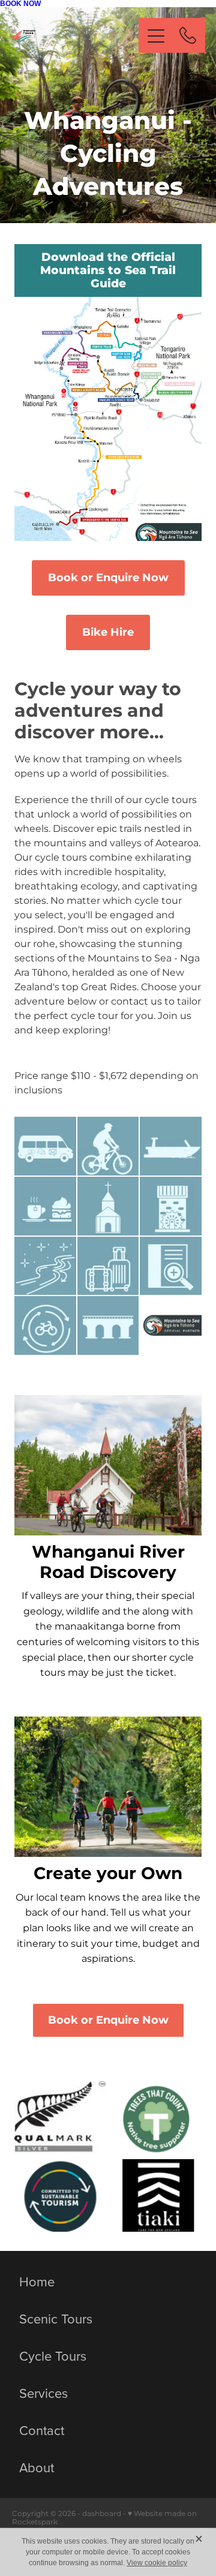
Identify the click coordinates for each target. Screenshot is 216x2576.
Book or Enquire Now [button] (108, 578)
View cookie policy (157, 2563)
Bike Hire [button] (108, 632)
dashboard (102, 2514)
